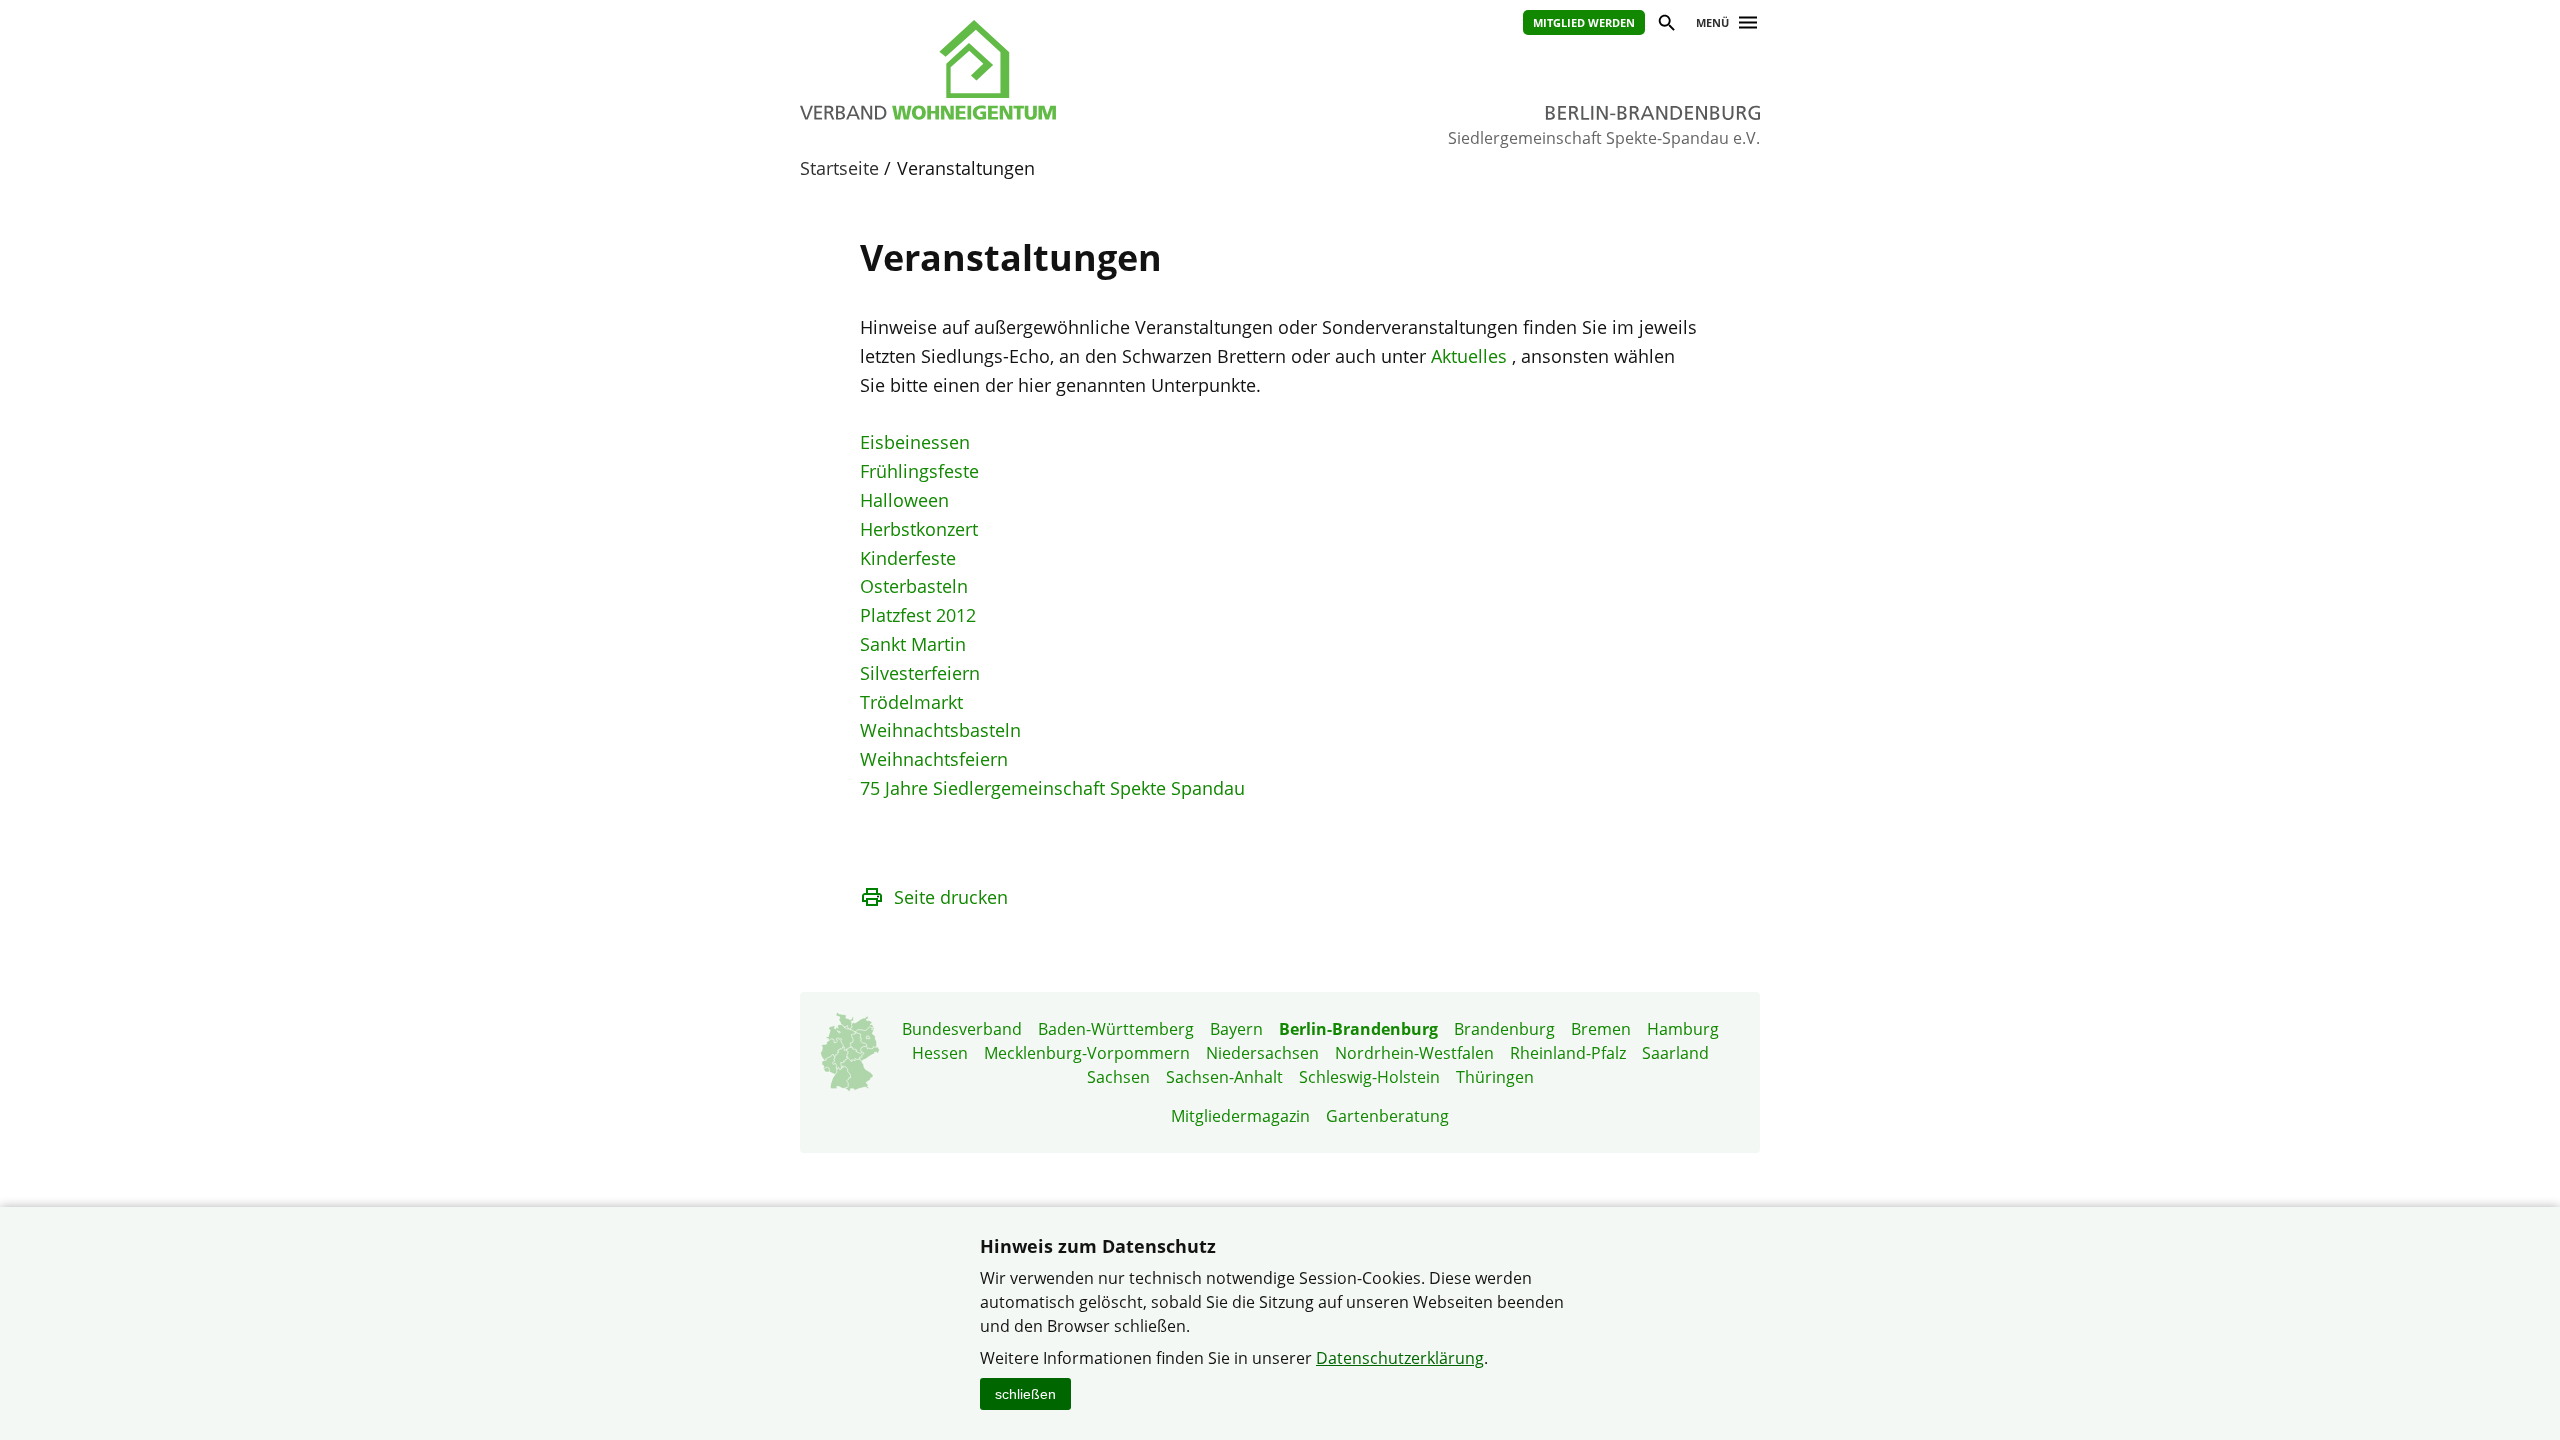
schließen (1025, 1394)
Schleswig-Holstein (1369, 1077)
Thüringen (1495, 1077)
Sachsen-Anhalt (1224, 1077)
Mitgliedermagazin (1240, 1116)
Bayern (1236, 1029)
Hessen (940, 1053)
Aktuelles (1469, 356)
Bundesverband (962, 1029)
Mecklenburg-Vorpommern (1087, 1053)
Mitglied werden (1584, 22)
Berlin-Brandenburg (1358, 1029)
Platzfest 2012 (918, 615)
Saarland (1675, 1053)
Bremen (1601, 1029)
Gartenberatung (1387, 1116)
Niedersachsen (1262, 1053)
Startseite (839, 168)
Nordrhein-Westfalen (1414, 1053)
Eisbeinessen (915, 442)
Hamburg (1683, 1029)
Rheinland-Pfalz (1568, 1053)
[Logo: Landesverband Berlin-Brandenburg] (1020, 70)
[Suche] (1665, 25)
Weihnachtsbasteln (940, 730)
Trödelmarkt (911, 702)
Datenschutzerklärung (1400, 1358)
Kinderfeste (908, 558)
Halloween (904, 500)
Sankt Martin (913, 644)
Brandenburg (1504, 1029)
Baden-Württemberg (1116, 1029)
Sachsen (1118, 1077)
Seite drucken (951, 897)
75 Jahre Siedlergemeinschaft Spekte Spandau (1052, 788)
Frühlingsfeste (919, 471)
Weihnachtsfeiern (934, 759)
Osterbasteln (914, 586)
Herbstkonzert (919, 529)
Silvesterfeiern (920, 673)
